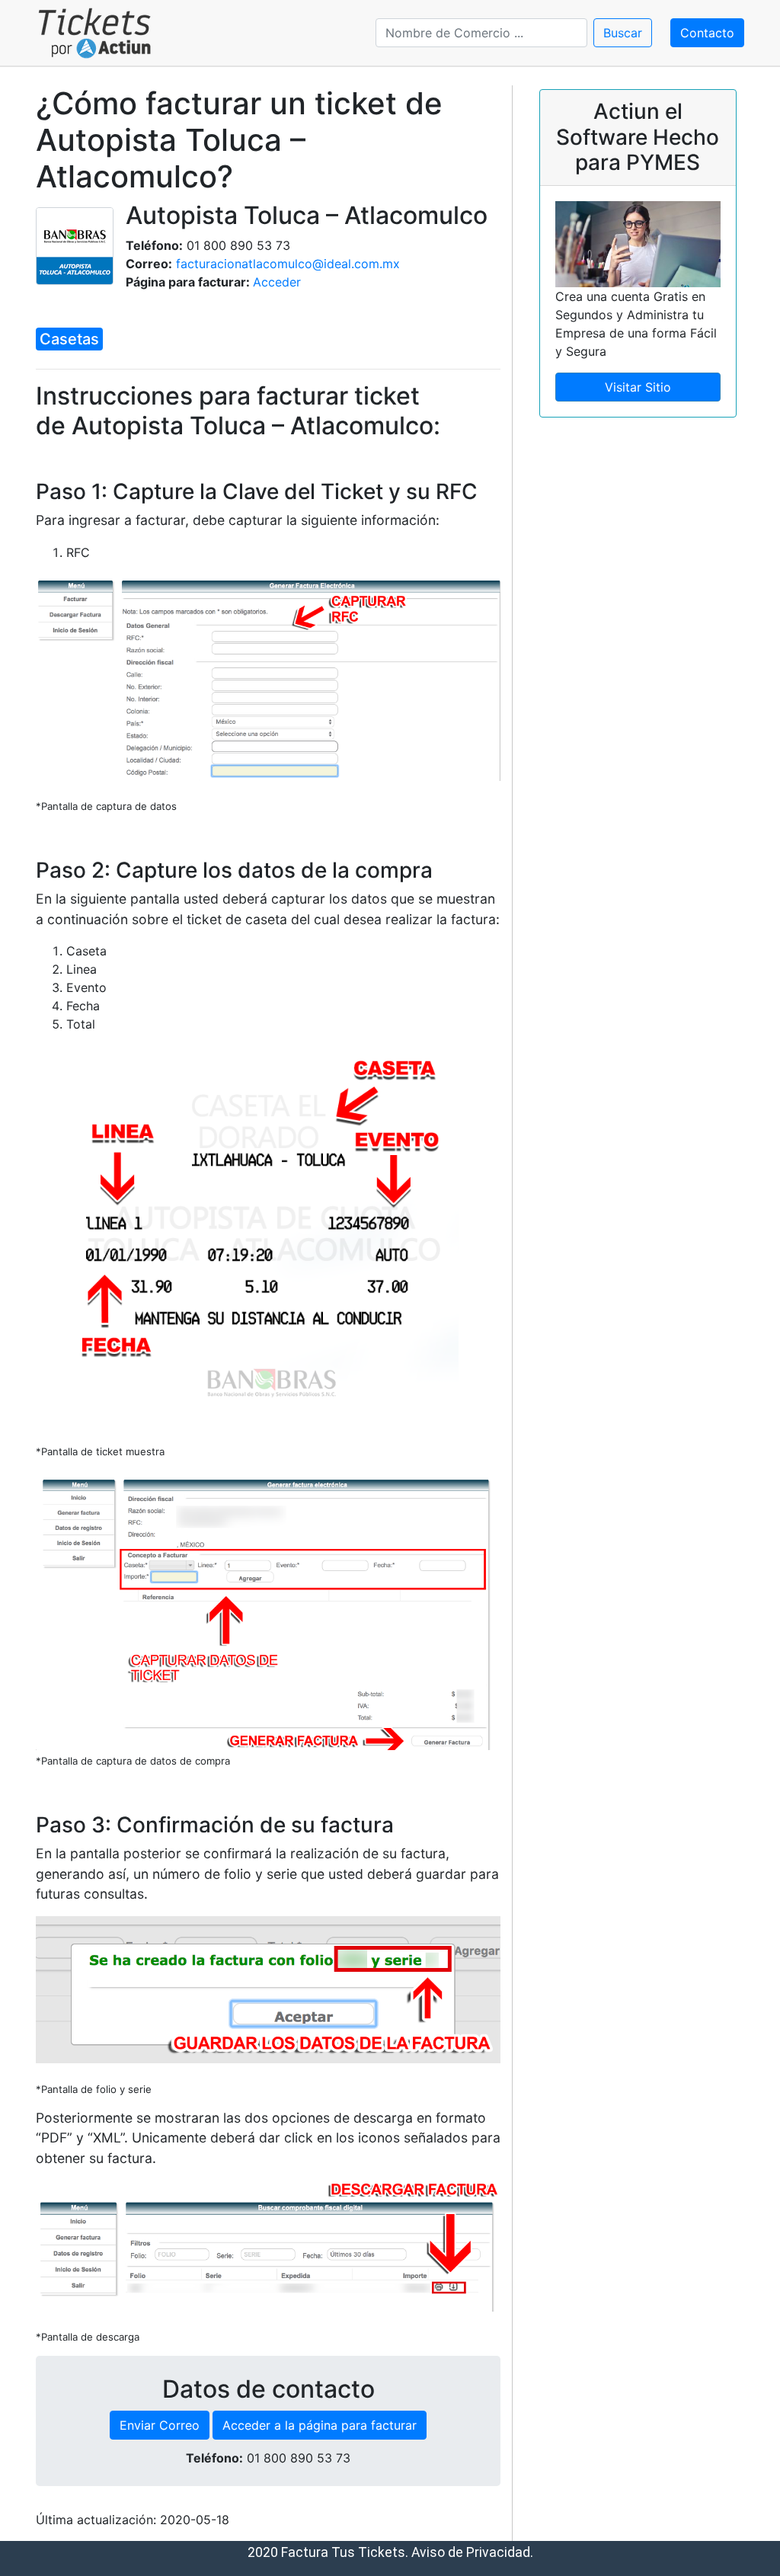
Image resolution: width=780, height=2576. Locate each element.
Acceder (277, 282)
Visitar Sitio (638, 387)
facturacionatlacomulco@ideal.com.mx (288, 264)
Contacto (707, 33)
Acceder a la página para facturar (320, 2425)
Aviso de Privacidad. (472, 2552)
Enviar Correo (160, 2425)
